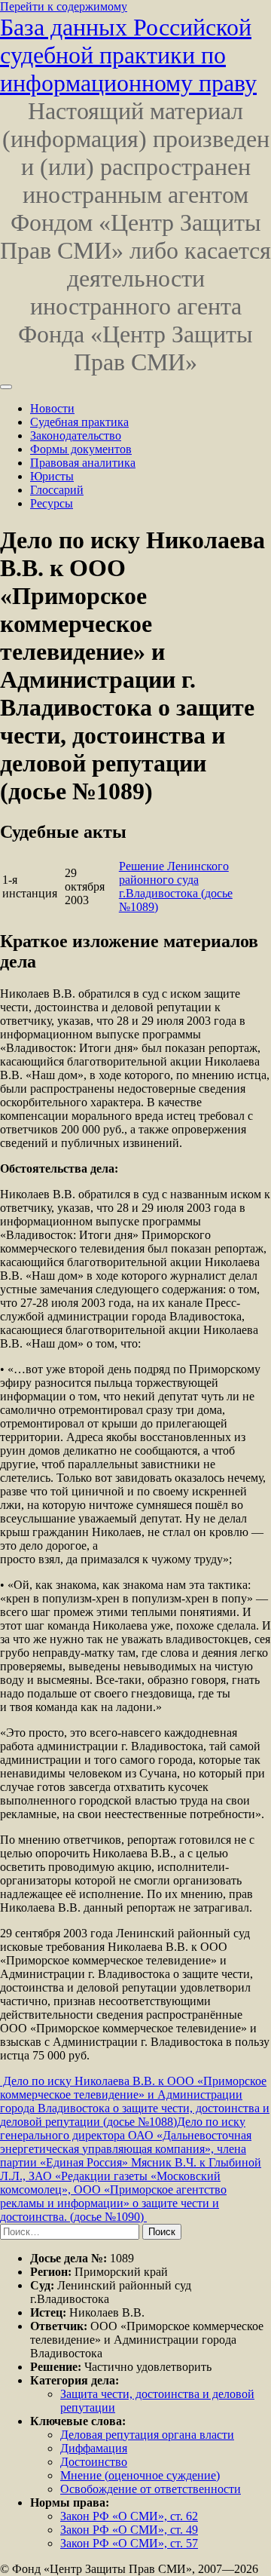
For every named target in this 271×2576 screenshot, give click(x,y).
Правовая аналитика (83, 463)
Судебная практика (79, 422)
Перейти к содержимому (64, 6)
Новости (52, 408)
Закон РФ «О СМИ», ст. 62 (129, 2516)
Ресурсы (52, 503)
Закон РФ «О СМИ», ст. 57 (129, 2543)
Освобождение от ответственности (151, 2489)
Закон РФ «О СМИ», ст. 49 (129, 2530)
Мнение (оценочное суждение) (140, 2475)
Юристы (52, 476)
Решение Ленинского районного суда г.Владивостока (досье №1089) (176, 886)
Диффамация (94, 2448)
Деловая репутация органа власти (147, 2435)
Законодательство (76, 435)
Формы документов (81, 449)
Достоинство (94, 2462)
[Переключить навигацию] (6, 387)
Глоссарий (57, 490)
